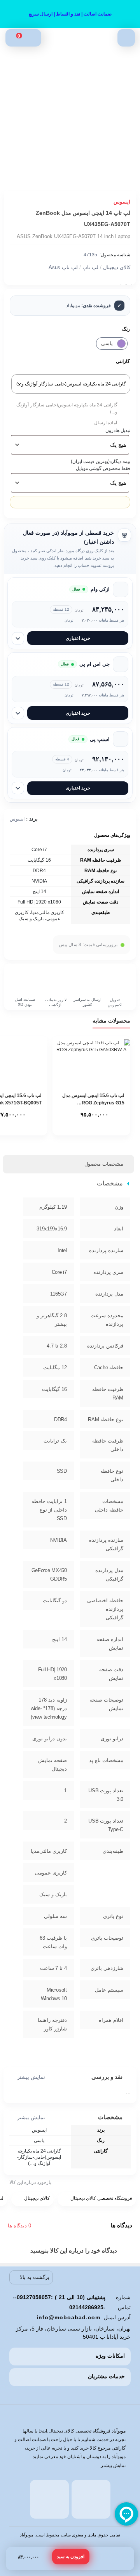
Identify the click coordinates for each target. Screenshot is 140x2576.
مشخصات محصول (104, 1164)
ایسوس (17, 819)
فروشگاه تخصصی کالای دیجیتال (101, 2198)
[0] (13, 38)
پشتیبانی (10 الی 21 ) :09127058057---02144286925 (59, 2302)
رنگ (126, 329)
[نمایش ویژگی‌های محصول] (18, 638)
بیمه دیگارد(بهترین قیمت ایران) (101, 461)
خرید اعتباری (78, 638)
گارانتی (123, 361)
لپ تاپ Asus (63, 267)
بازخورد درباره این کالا (30, 2182)
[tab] (104, 1164)
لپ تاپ (90, 267)
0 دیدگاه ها (19, 2226)
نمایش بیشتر (31, 2077)
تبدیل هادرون (118, 430)
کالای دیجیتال (117, 267)
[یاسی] (121, 344)
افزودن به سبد (71, 2557)
